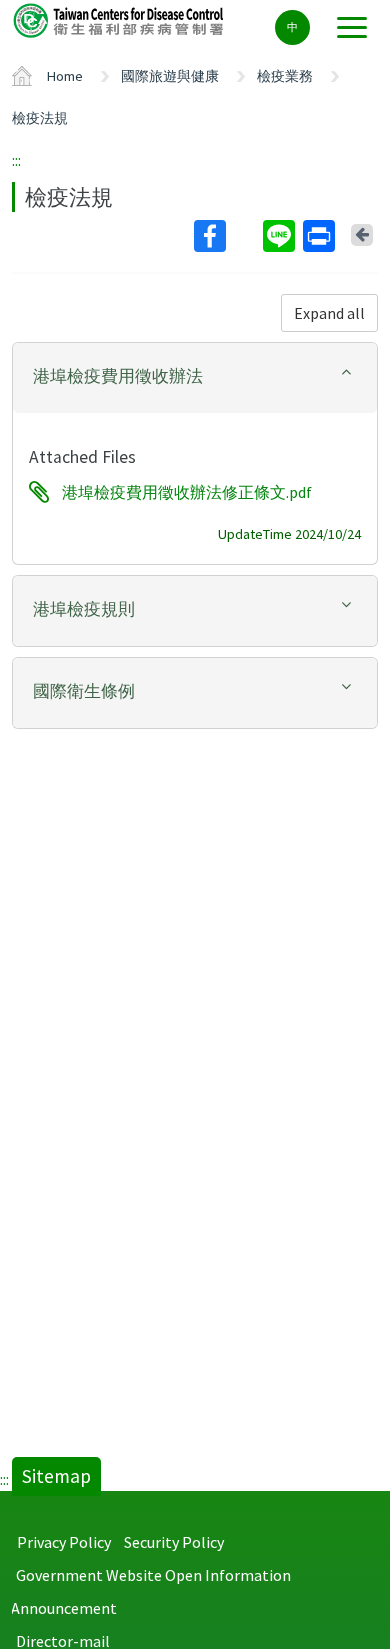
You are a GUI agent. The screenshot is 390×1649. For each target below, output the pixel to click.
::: (16, 160)
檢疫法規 (40, 118)
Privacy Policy (64, 1542)
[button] (195, 376)
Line (281, 236)
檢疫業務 (285, 76)
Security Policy (174, 1542)
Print (321, 236)
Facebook (226, 236)
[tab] (195, 378)
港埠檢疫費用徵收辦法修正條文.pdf (187, 492)
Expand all (329, 313)
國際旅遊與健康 (170, 76)
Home (65, 76)
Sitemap (56, 1476)
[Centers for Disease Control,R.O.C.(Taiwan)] (120, 19)
